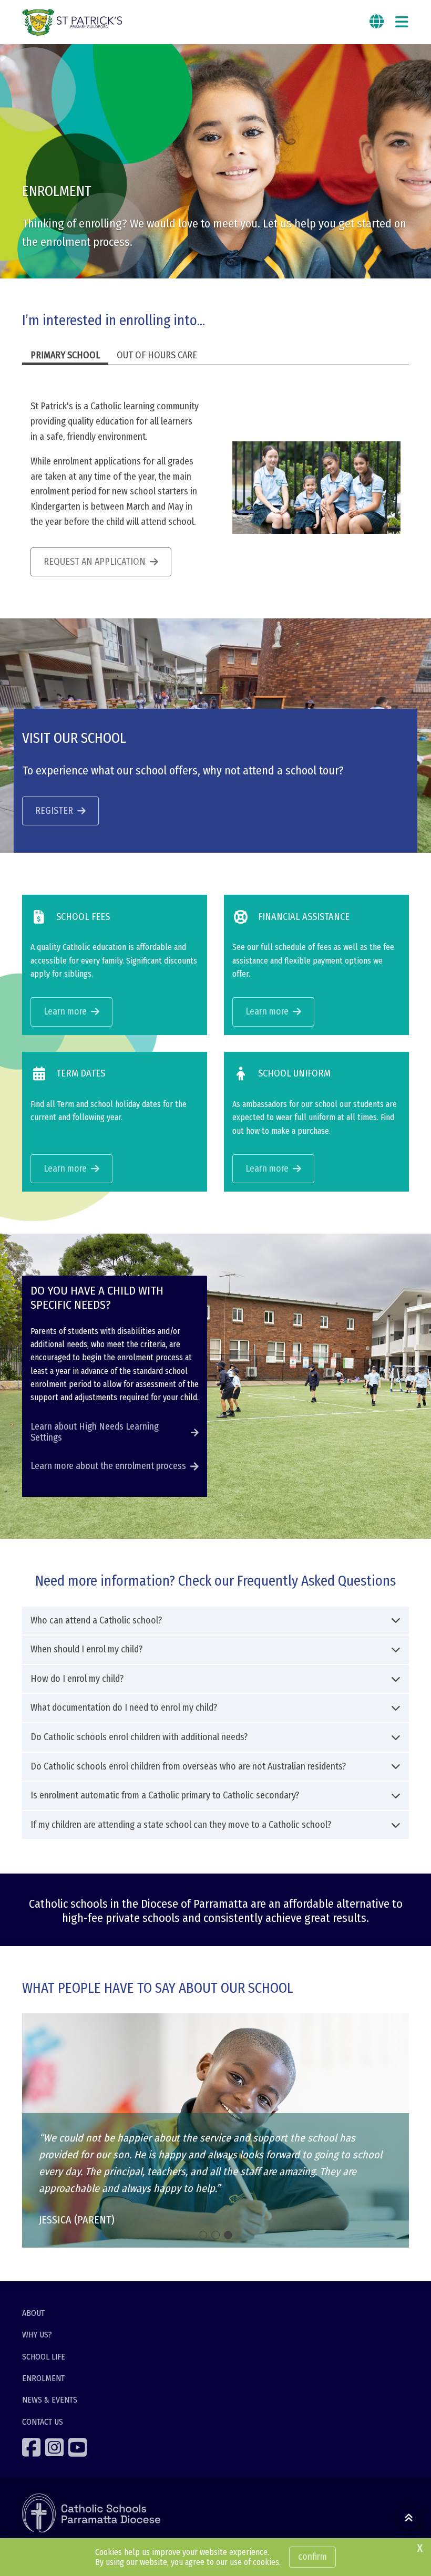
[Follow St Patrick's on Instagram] (56, 2447)
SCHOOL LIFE (44, 2357)
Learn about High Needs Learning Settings (95, 1432)
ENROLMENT (43, 2378)
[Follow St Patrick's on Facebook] (33, 2447)
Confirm (312, 2557)
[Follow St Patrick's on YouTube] (79, 2447)
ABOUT (33, 2313)
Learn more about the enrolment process (108, 1466)
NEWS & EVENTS (50, 2400)
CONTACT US (43, 2422)
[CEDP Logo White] (91, 2513)
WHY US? (37, 2335)
